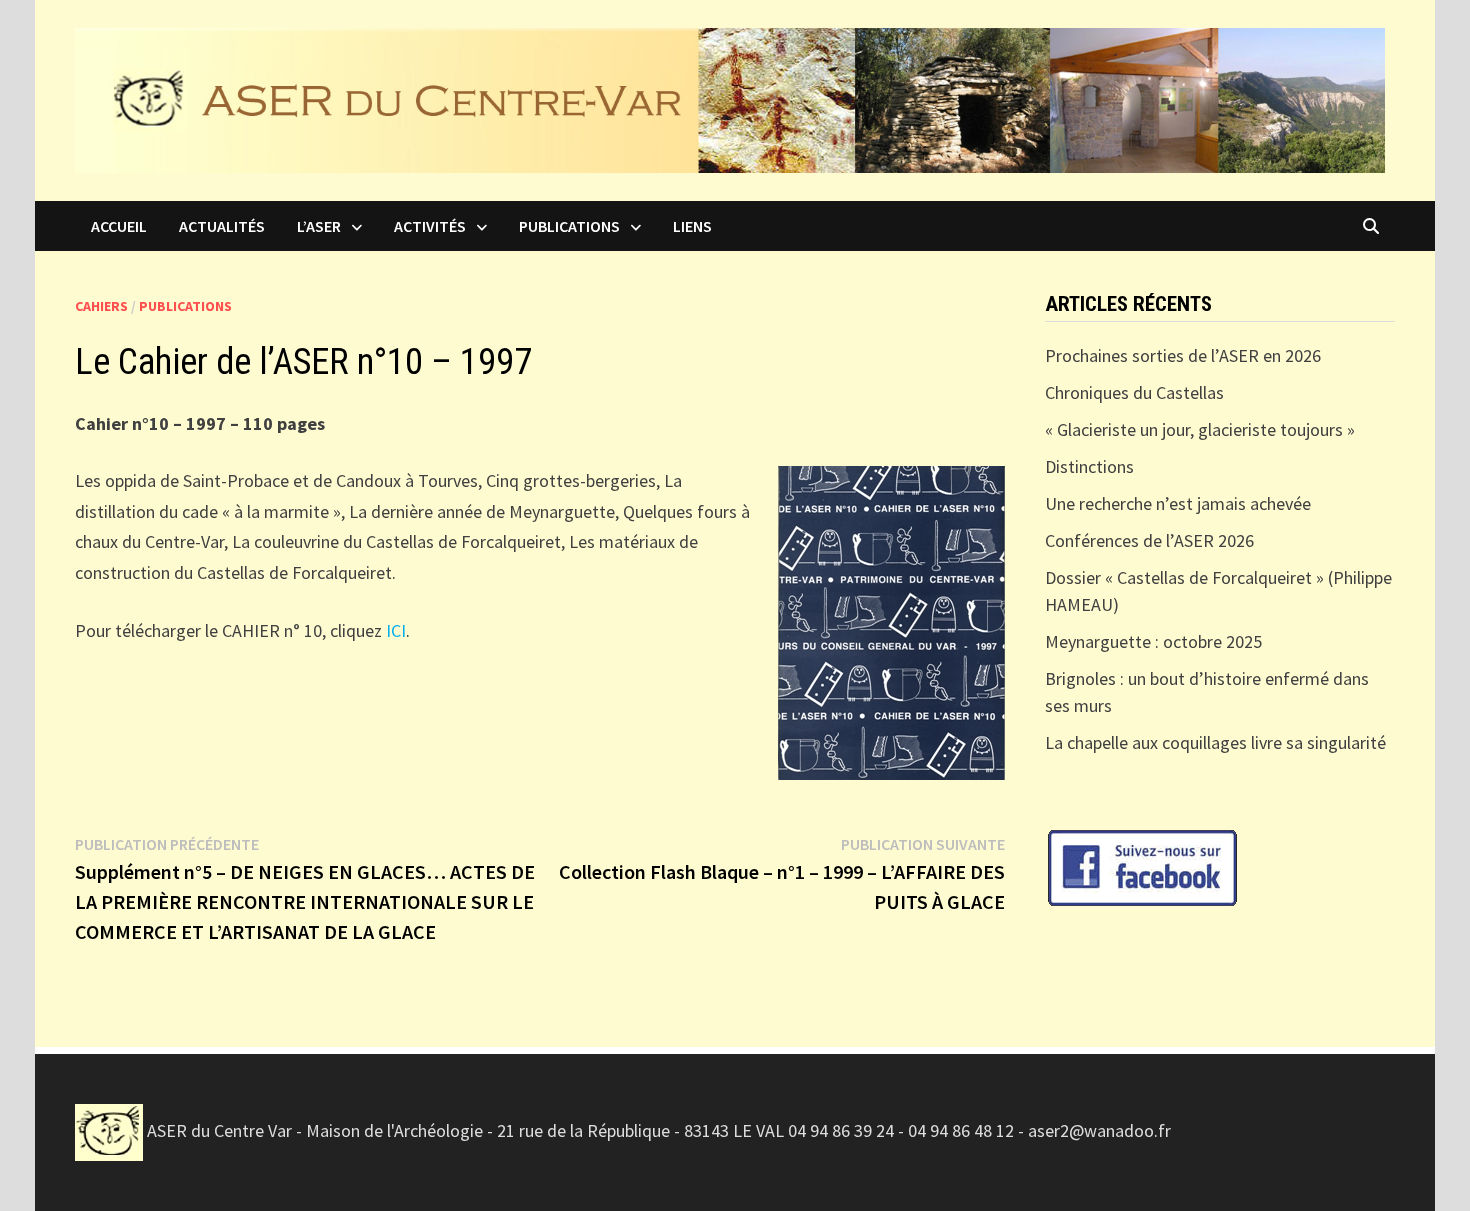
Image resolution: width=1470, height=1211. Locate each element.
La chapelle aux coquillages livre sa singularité (1215, 742)
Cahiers (101, 306)
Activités (430, 226)
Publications (569, 226)
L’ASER (319, 226)
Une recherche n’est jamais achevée (1178, 503)
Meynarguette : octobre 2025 (1153, 641)
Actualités (222, 226)
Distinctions (1089, 466)
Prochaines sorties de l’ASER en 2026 (1183, 355)
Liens (692, 226)
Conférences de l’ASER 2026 (1149, 540)
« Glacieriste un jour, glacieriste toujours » (1202, 429)
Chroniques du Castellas (1134, 392)
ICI (396, 630)
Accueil (119, 226)
